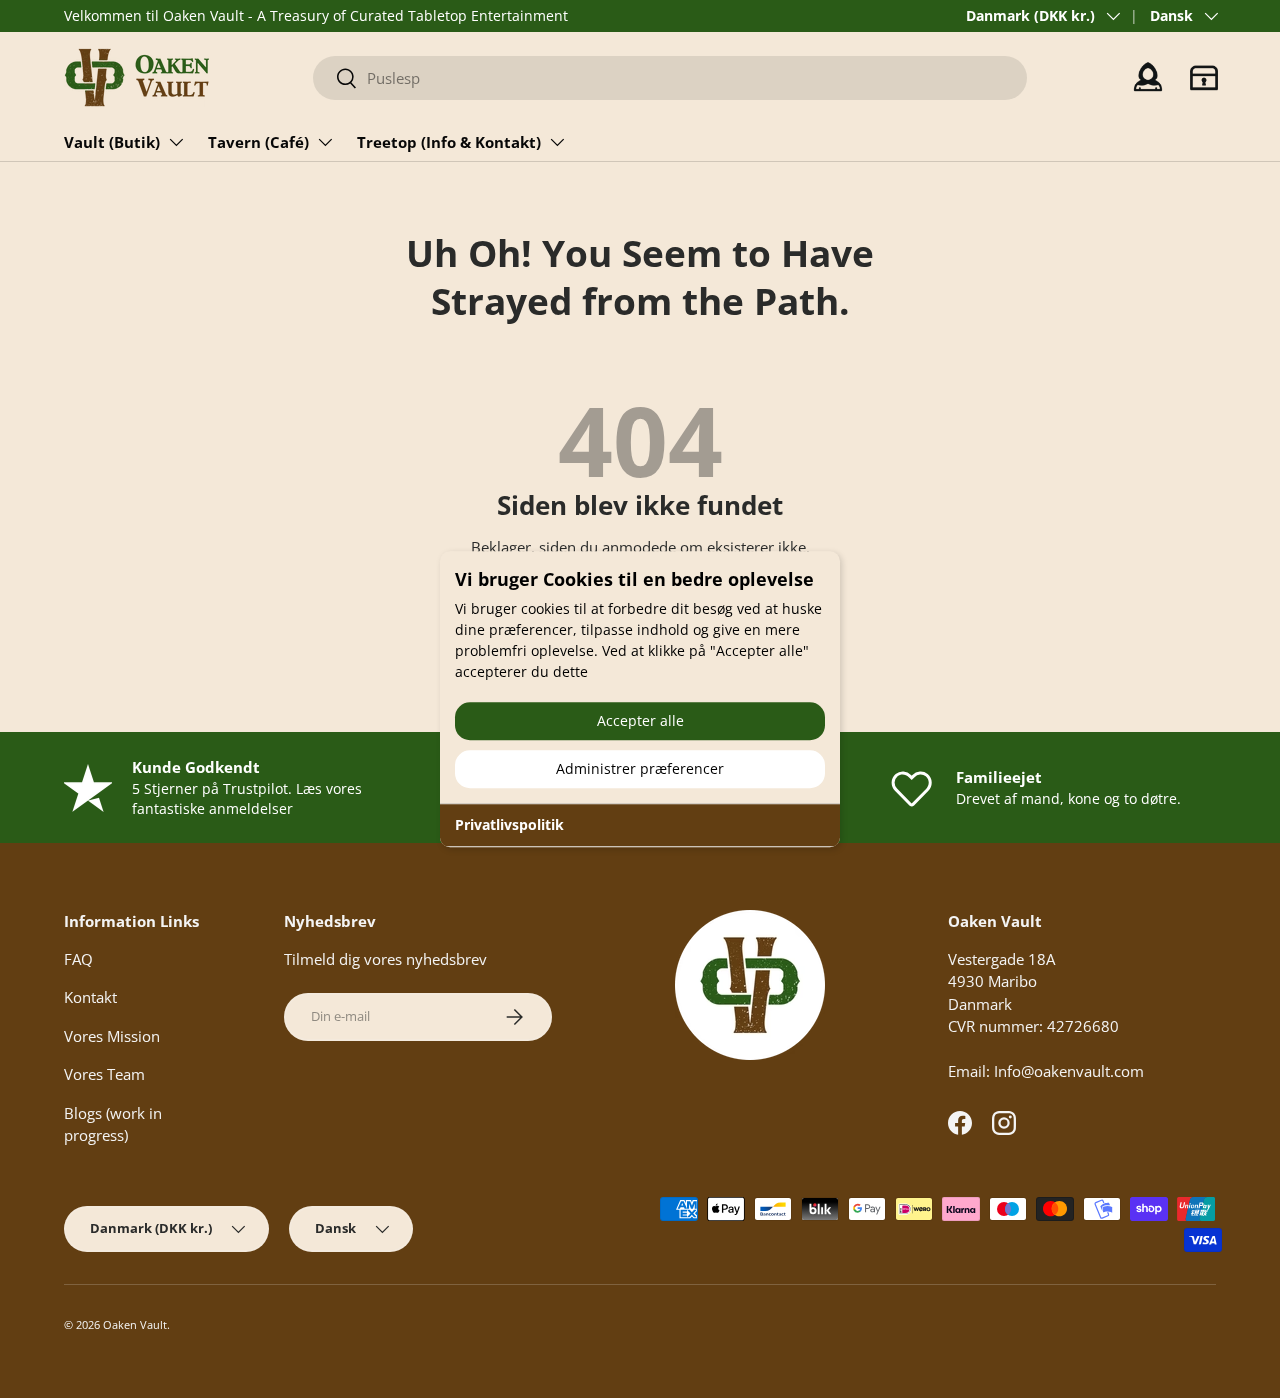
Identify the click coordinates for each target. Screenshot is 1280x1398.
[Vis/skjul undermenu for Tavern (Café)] (325, 142)
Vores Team (104, 1074)
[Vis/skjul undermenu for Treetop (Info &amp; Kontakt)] (557, 142)
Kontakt (90, 997)
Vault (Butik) (112, 142)
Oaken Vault (135, 1324)
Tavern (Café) (258, 142)
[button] (1204, 78)
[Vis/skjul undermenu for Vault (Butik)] (176, 142)
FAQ (78, 959)
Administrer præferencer (640, 768)
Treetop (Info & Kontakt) (449, 142)
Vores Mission (112, 1036)
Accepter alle (640, 720)
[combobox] (670, 78)
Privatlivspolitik (509, 824)
